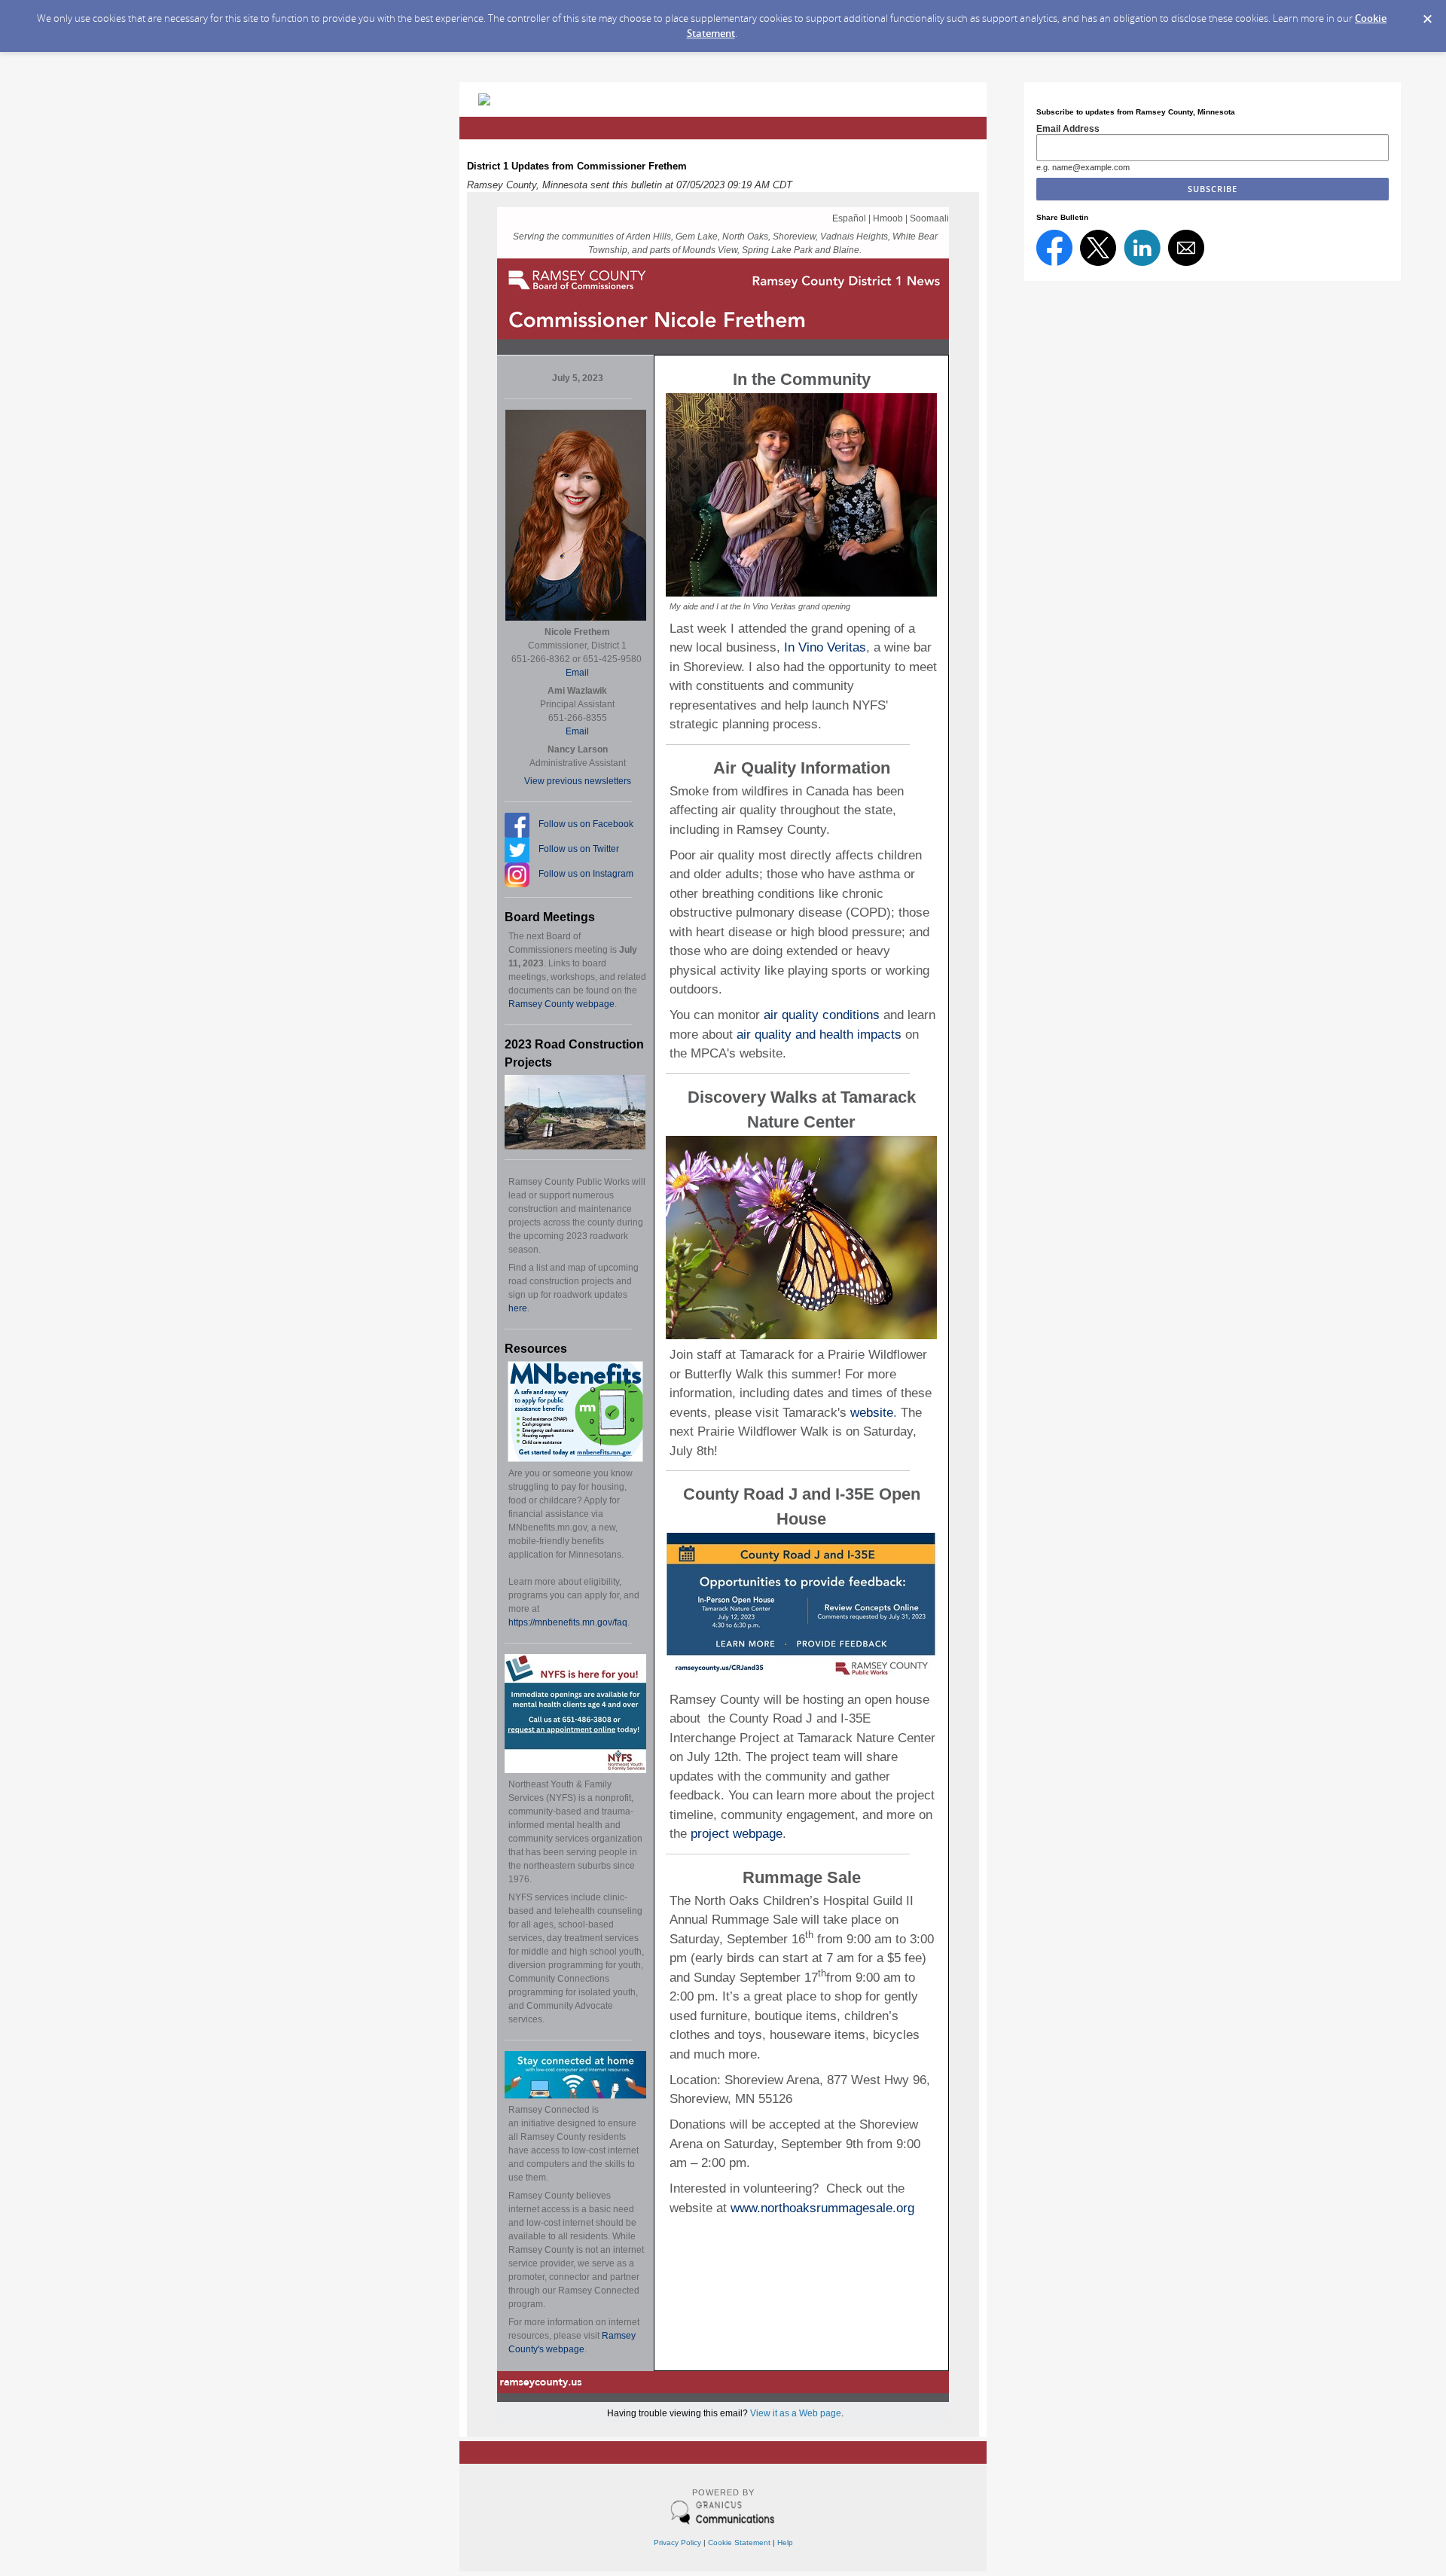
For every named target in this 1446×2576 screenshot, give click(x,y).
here (518, 1308)
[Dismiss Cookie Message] (1427, 14)
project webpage (737, 1834)
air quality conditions (822, 1015)
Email (577, 673)
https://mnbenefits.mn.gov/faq (568, 1622)
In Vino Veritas (825, 647)
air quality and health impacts (819, 1035)
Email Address (1068, 128)
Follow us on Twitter (579, 849)
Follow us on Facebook (586, 824)
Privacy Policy (677, 2542)
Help (785, 2542)
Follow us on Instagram (586, 874)
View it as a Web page (796, 2413)
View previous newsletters (578, 781)
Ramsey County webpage (561, 1004)
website (872, 1413)
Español (849, 218)
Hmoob (888, 218)
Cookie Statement (739, 2542)
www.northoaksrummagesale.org (822, 2208)
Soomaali (929, 218)
